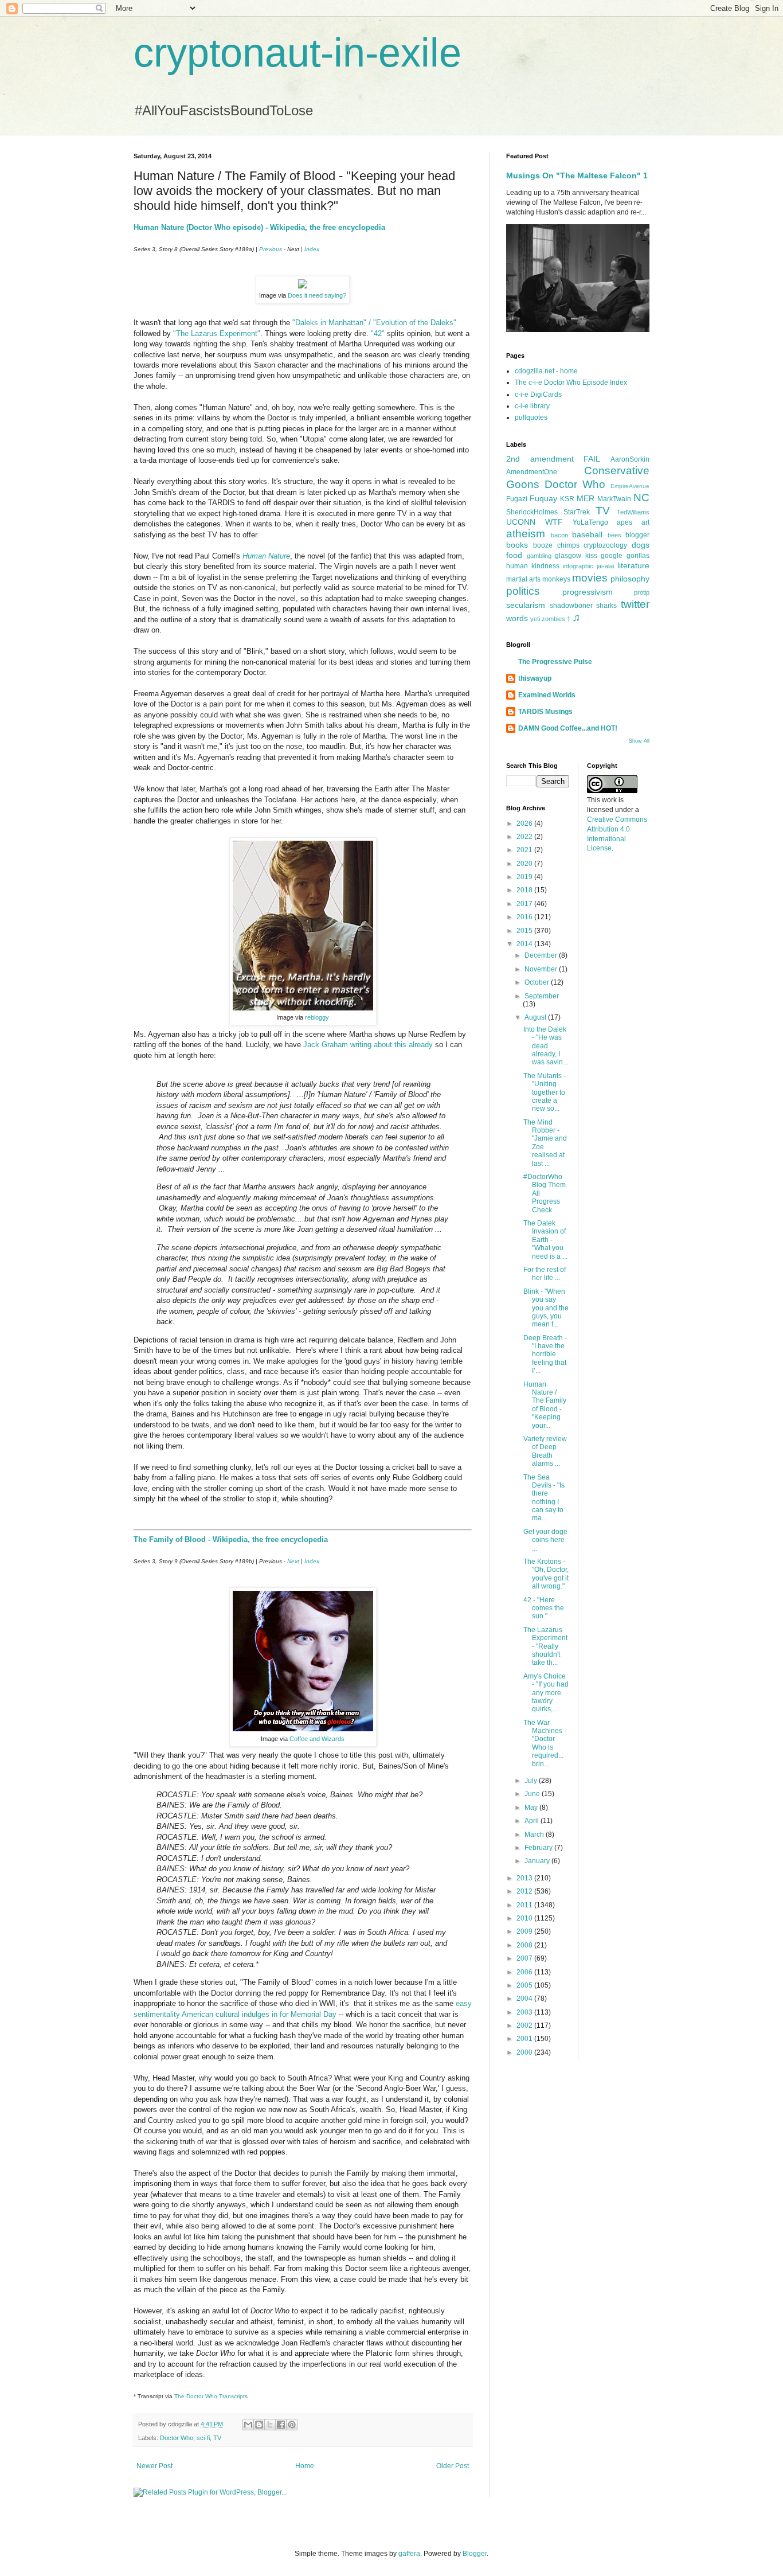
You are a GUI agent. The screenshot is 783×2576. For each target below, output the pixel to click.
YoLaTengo (590, 522)
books (517, 545)
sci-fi (203, 2438)
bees (614, 535)
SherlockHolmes (532, 512)
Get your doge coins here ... (545, 1540)
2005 (525, 1985)
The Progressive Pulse (555, 662)
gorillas (638, 556)
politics (523, 591)
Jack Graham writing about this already (368, 1045)
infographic (578, 566)
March (535, 1835)
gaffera (409, 2554)
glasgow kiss (576, 556)
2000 (525, 2052)
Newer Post (154, 2466)
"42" (378, 333)
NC (641, 497)
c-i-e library (532, 406)
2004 (525, 1999)
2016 (525, 917)
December (542, 955)
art (645, 522)
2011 (525, 1905)
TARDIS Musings (545, 712)
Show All (639, 741)
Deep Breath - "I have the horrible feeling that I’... (545, 1355)
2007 (525, 1958)
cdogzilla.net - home (546, 371)
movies (590, 578)
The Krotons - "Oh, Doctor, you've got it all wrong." (546, 1574)
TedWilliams (633, 512)
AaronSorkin (630, 459)
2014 (525, 944)
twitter (635, 604)
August (536, 1017)
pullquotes (531, 417)
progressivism (588, 592)
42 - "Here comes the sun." (544, 1608)
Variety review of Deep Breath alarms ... (545, 1451)
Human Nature (266, 556)
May (532, 1808)
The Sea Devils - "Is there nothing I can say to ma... (544, 1498)
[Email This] (248, 2425)
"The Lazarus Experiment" (217, 333)
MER (586, 498)
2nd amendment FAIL (553, 459)
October (538, 982)
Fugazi (517, 499)
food (514, 555)
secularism (526, 605)
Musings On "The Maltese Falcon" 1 (577, 175)
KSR (567, 499)
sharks (606, 606)
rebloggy (317, 1017)
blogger (637, 535)
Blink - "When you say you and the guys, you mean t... (546, 1308)
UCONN (521, 522)
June (533, 1794)
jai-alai (605, 566)
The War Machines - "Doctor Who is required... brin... (545, 1743)
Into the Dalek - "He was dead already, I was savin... (546, 1046)
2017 (525, 904)
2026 (525, 823)
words (517, 618)
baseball (587, 534)
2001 (525, 2039)
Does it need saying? (317, 295)
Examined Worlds (547, 695)
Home (305, 2466)
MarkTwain (614, 499)
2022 (525, 837)
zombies (553, 619)
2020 (525, 864)
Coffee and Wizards (317, 1739)
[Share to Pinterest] (292, 2425)
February (539, 1848)
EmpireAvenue (630, 486)
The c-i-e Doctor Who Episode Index (571, 383)
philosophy (630, 579)
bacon (559, 535)
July (532, 1781)
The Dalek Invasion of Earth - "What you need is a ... (545, 1240)
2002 (525, 2025)
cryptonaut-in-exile (297, 53)
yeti (535, 619)
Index (312, 249)
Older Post (453, 2466)
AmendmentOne (532, 472)
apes (625, 522)
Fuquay (543, 498)
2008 (525, 1945)
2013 (525, 1878)
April (533, 1821)
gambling (539, 556)
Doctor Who (177, 2438)
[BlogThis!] (259, 2425)
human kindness (533, 566)
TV (217, 2438)
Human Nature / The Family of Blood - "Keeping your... (545, 1405)
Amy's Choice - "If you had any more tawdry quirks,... (546, 1693)
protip (642, 592)
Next (293, 1561)
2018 (525, 890)
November (542, 969)
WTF (554, 522)
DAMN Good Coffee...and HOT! (568, 728)
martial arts (523, 579)
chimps (568, 545)
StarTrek (577, 512)
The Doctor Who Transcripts (211, 2396)
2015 (525, 931)
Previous (271, 249)
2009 (525, 1931)
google (612, 556)
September (542, 996)
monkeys (556, 579)
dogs (641, 545)
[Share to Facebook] (281, 2425)
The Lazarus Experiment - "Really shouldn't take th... (545, 1646)
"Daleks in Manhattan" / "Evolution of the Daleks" (374, 323)
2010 (525, 1918)
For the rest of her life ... (545, 1274)
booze (543, 545)
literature (633, 565)
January (538, 1861)
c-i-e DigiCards (538, 395)
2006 (525, 1972)
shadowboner (571, 606)
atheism (526, 534)
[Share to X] (270, 2425)
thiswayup (535, 678)
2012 (525, 1891)
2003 (525, 2012)
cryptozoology (605, 545)
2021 (525, 850)
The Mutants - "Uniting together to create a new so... (545, 1092)
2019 (525, 877)
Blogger (475, 2554)
